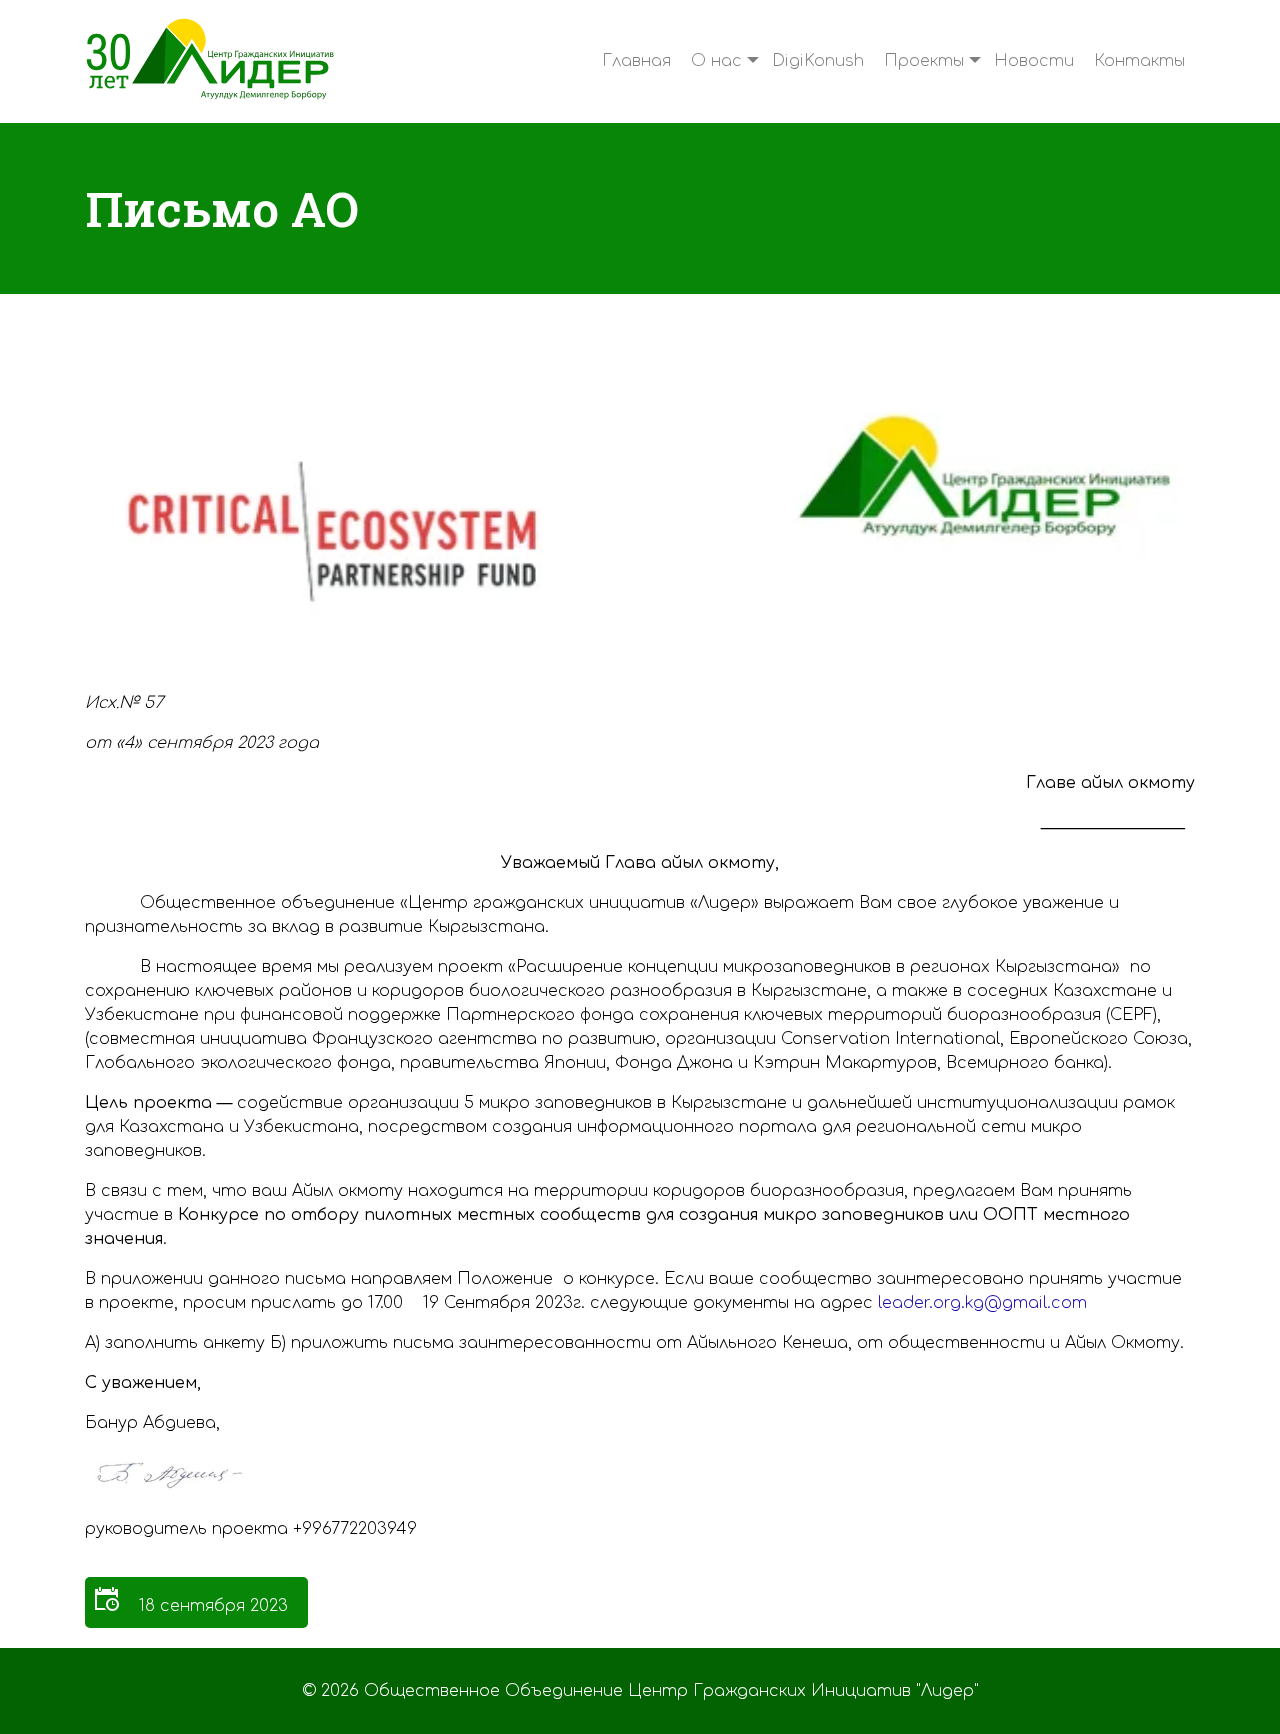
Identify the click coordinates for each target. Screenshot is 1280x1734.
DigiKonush (818, 61)
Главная (636, 61)
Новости (1034, 61)
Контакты (1139, 61)
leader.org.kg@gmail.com (982, 1303)
